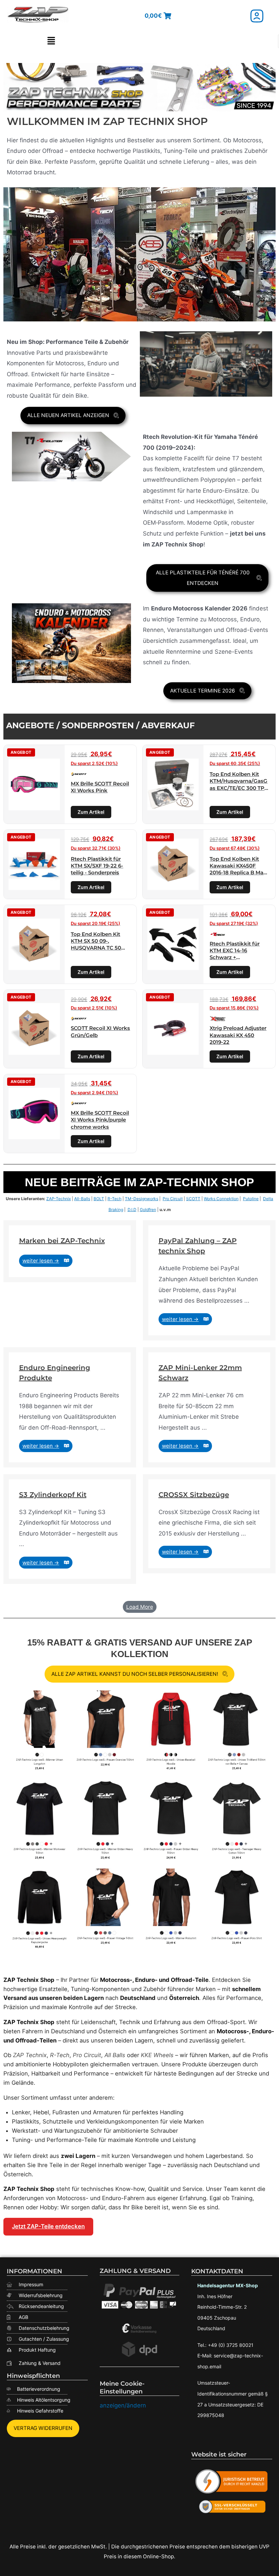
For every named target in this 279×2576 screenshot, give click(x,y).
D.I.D (132, 1210)
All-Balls (82, 1199)
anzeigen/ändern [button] (123, 2405)
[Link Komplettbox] (70, 1251)
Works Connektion (221, 1199)
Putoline (251, 1199)
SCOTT (193, 1199)
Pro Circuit (173, 1199)
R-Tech (114, 1199)
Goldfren (148, 1210)
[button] (51, 41)
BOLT (99, 1199)
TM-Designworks (142, 1199)
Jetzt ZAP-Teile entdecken (48, 2226)
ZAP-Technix (59, 1199)
